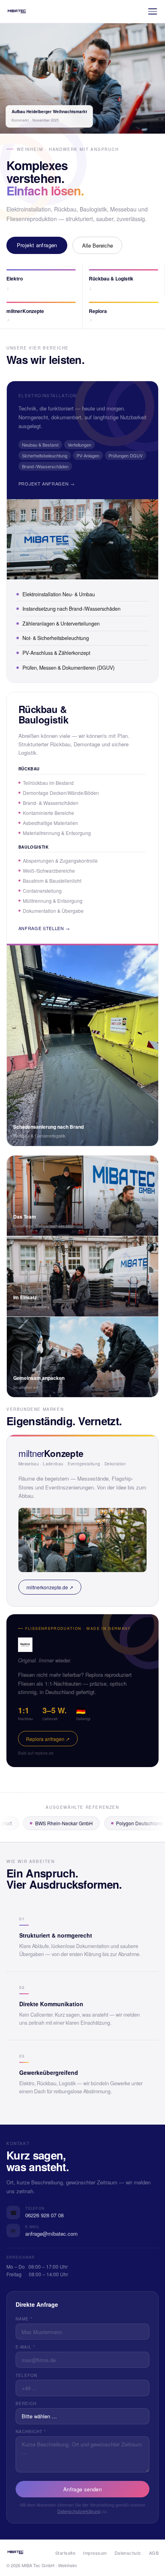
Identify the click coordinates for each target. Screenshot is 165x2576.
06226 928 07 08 (44, 2215)
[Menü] (153, 11)
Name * (24, 2319)
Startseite (65, 2553)
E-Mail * (25, 2347)
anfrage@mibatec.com (51, 2234)
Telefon (26, 2375)
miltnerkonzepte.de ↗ (50, 1587)
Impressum (95, 2553)
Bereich (26, 2403)
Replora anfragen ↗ (48, 1739)
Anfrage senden (82, 2489)
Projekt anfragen (37, 245)
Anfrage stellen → (44, 928)
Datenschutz (128, 2553)
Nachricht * (31, 2432)
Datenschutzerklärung (79, 2511)
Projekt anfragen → (47, 484)
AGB (154, 2553)
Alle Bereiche (98, 245)
